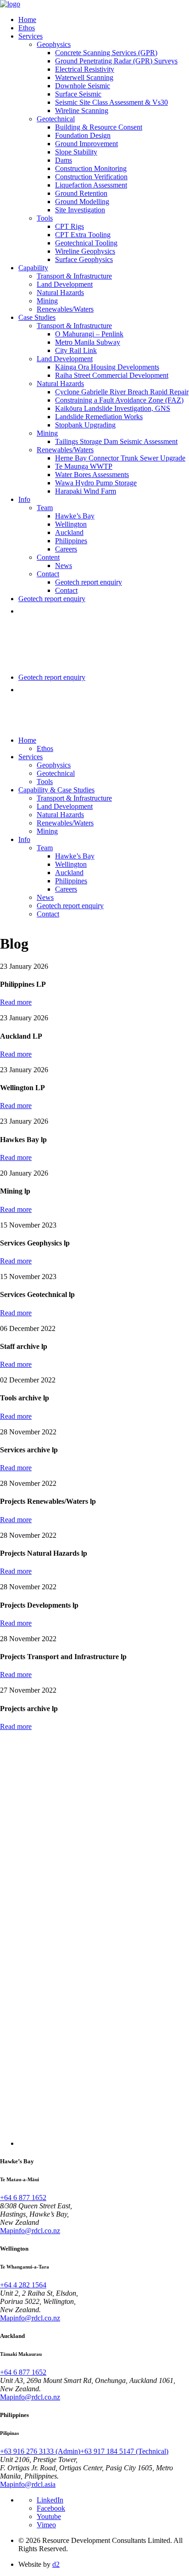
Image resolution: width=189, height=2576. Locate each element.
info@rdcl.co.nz (37, 2231)
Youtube (49, 2516)
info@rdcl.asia (34, 2484)
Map (7, 2231)
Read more (16, 1002)
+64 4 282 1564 (23, 2285)
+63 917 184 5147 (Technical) (124, 2451)
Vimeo (46, 2525)
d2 (56, 2564)
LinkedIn (50, 2500)
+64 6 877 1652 (23, 2198)
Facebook (51, 2508)
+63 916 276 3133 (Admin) (40, 2451)
